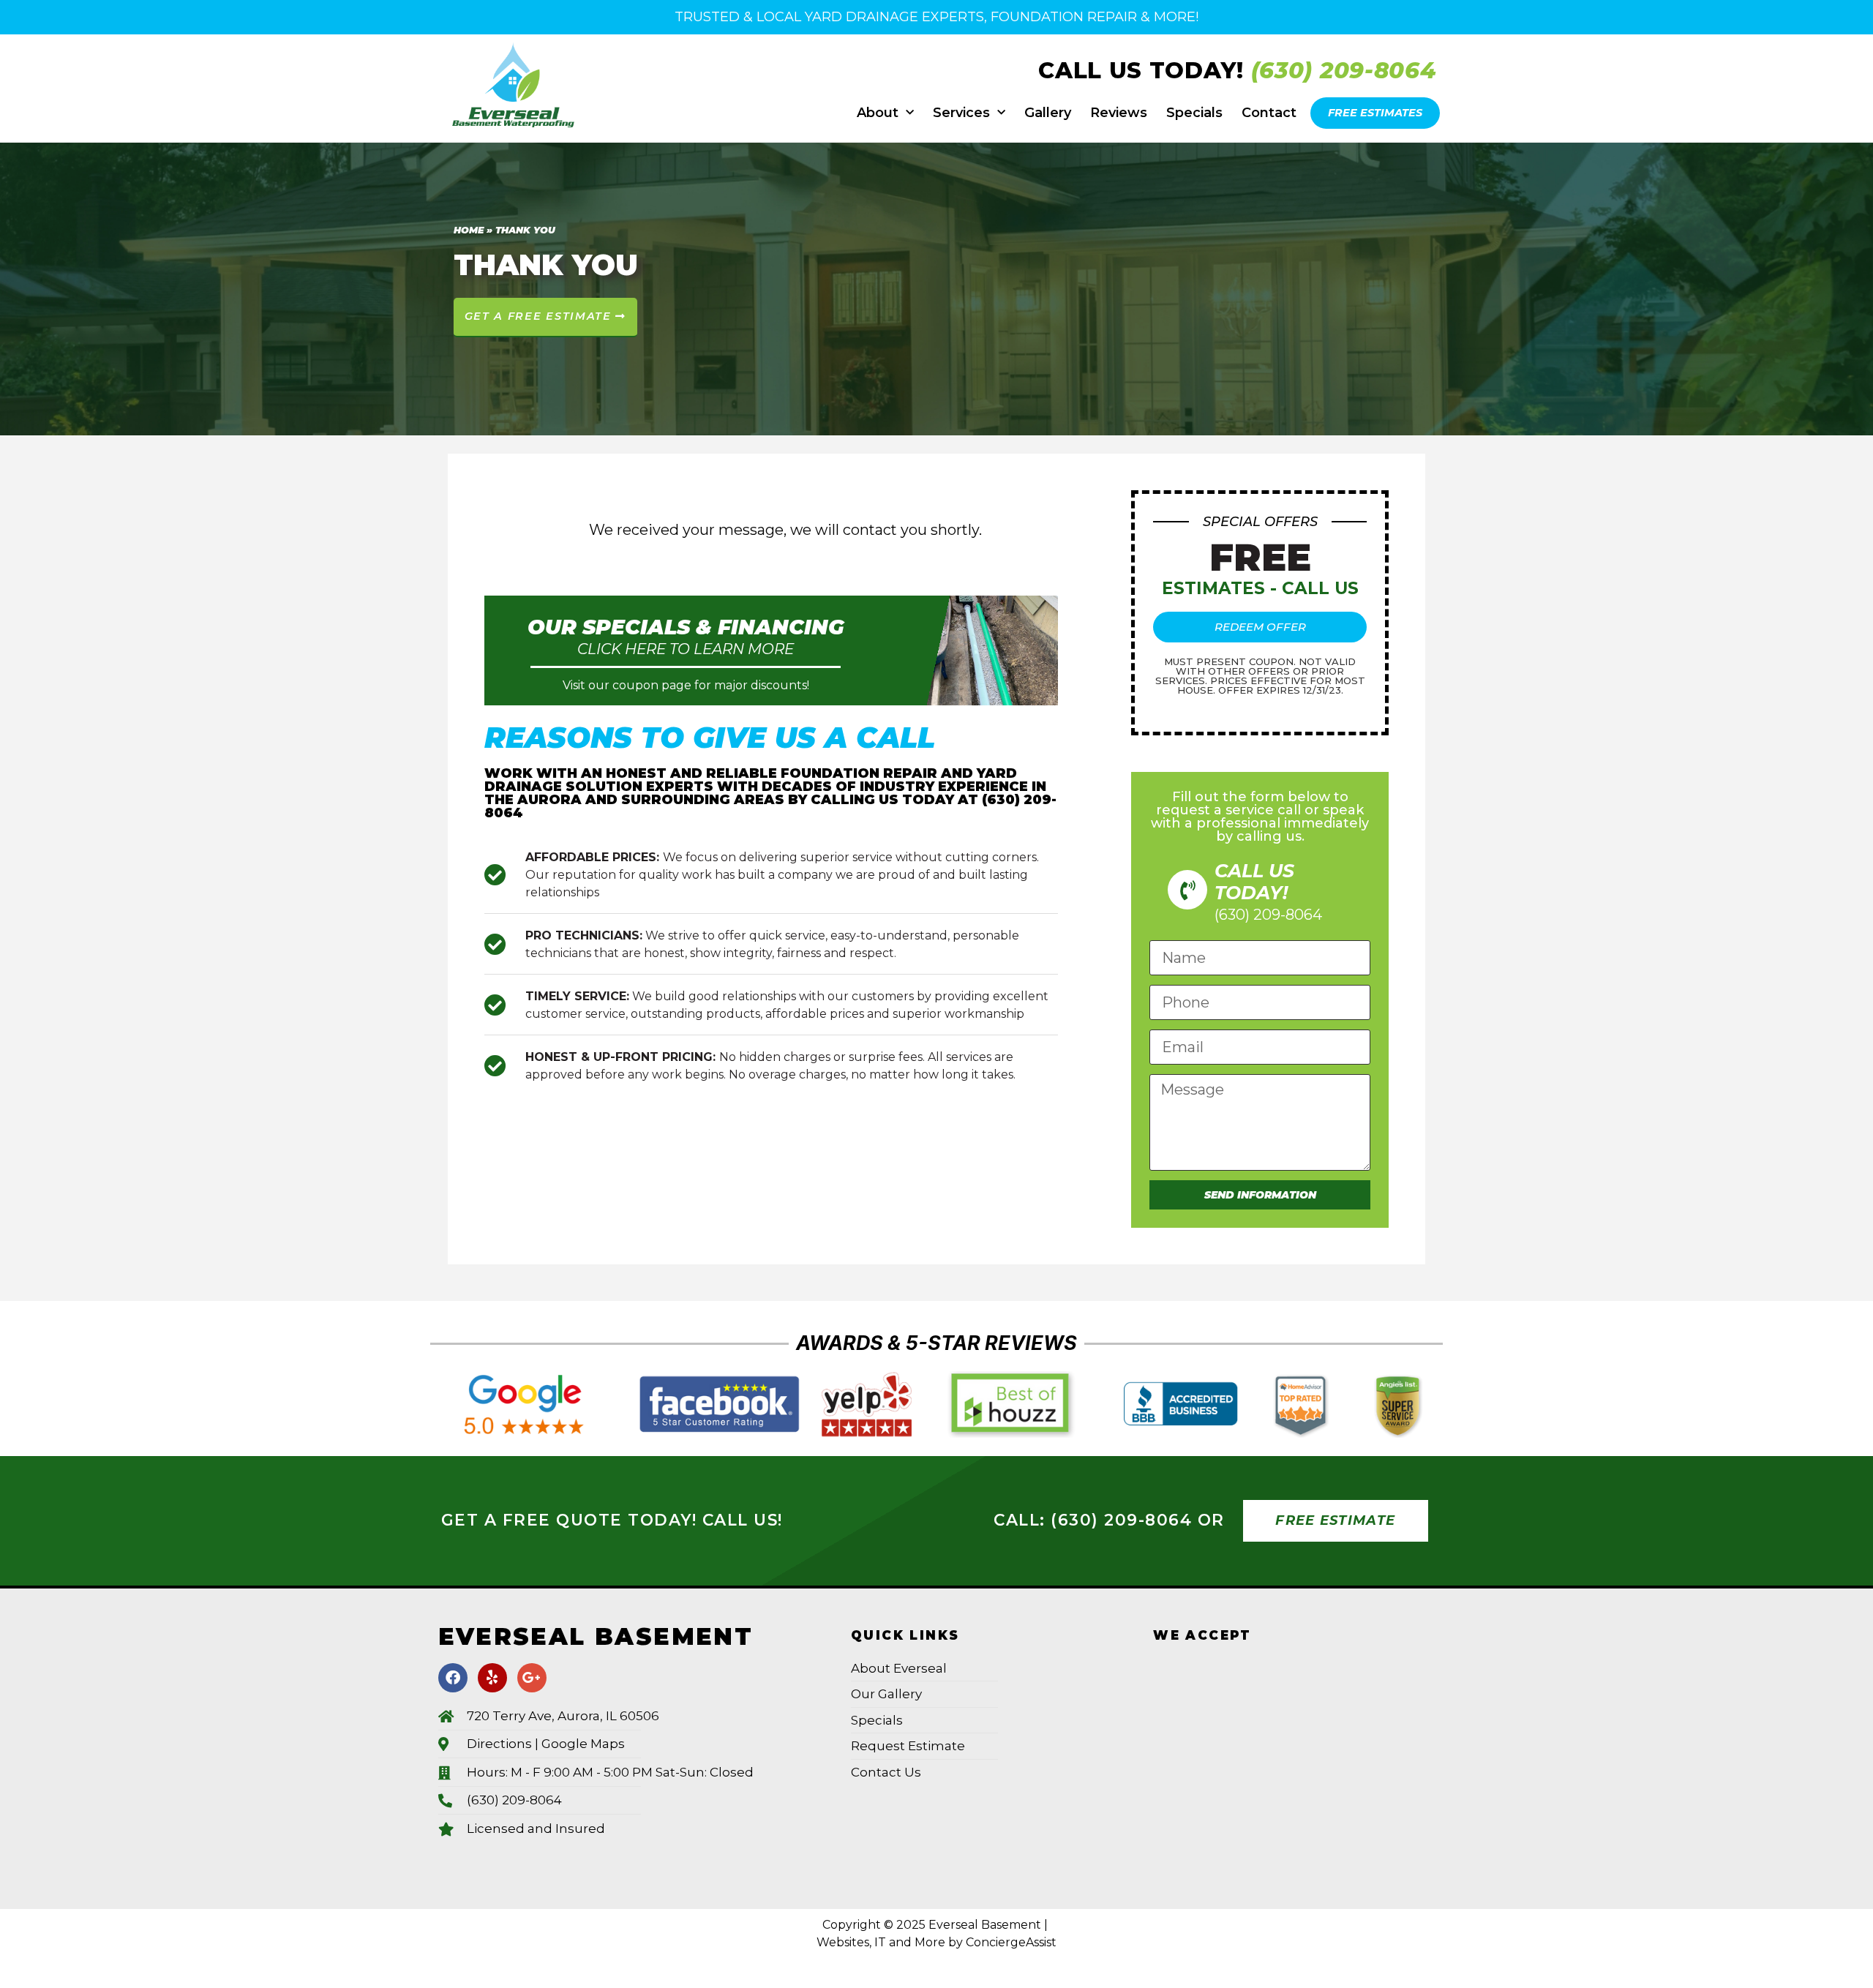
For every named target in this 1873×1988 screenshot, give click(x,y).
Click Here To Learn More (686, 649)
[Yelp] (492, 1678)
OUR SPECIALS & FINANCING (686, 627)
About (878, 113)
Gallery (1048, 113)
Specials (1194, 113)
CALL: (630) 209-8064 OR (1109, 1520)
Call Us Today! (1145, 70)
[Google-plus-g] (532, 1678)
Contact (1269, 113)
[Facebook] (453, 1678)
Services (961, 113)
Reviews (1119, 113)
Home (469, 230)
